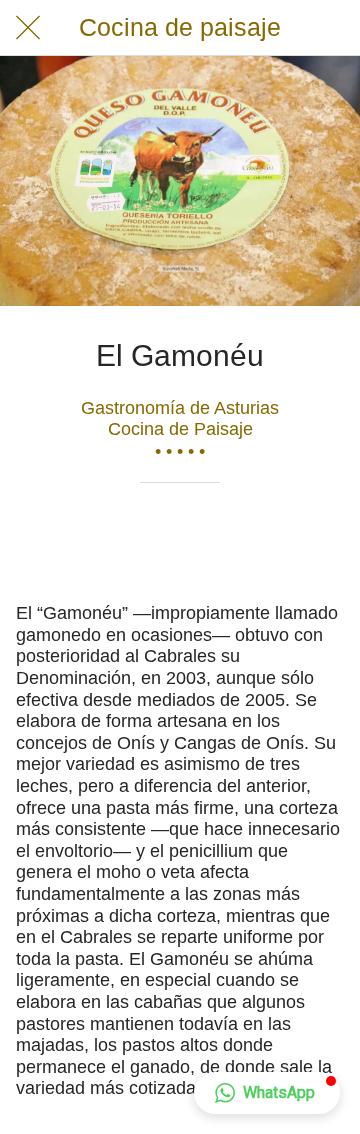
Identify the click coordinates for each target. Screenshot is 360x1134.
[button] (267, 1093)
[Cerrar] (28, 28)
